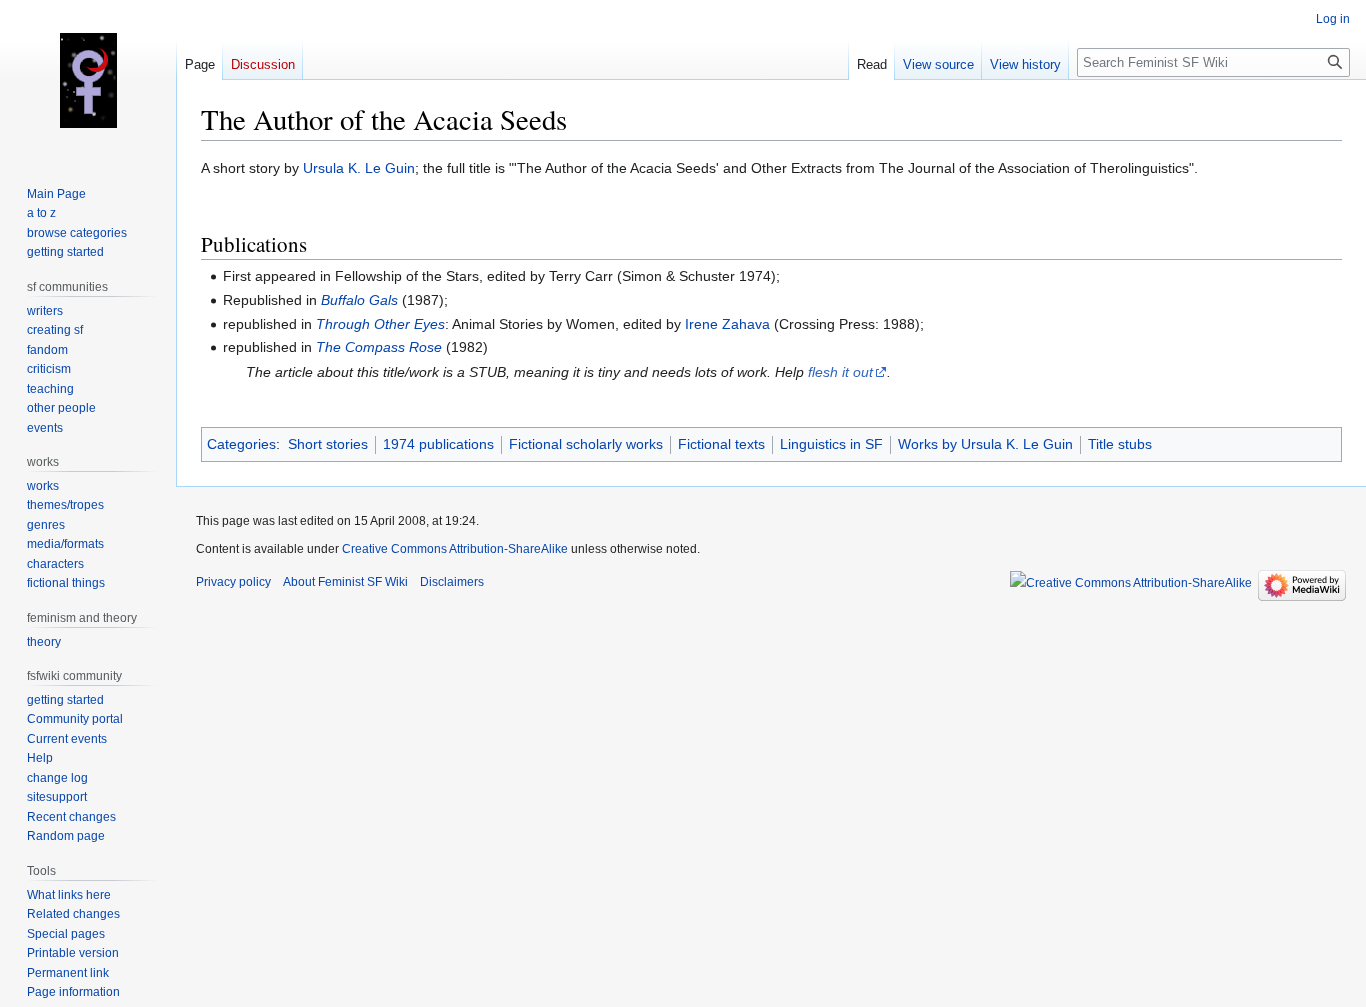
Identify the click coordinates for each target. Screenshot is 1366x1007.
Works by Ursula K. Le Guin (985, 444)
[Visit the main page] (88, 80)
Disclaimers (452, 582)
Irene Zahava (727, 324)
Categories (241, 444)
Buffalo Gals (359, 300)
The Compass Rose (379, 347)
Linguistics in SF (831, 444)
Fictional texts (721, 444)
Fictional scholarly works (586, 444)
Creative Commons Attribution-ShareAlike (455, 549)
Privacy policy (233, 582)
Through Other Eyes (380, 324)
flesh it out (840, 372)
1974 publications (438, 444)
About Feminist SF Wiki (345, 582)
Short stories (328, 444)
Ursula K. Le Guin (359, 168)
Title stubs (1120, 444)
